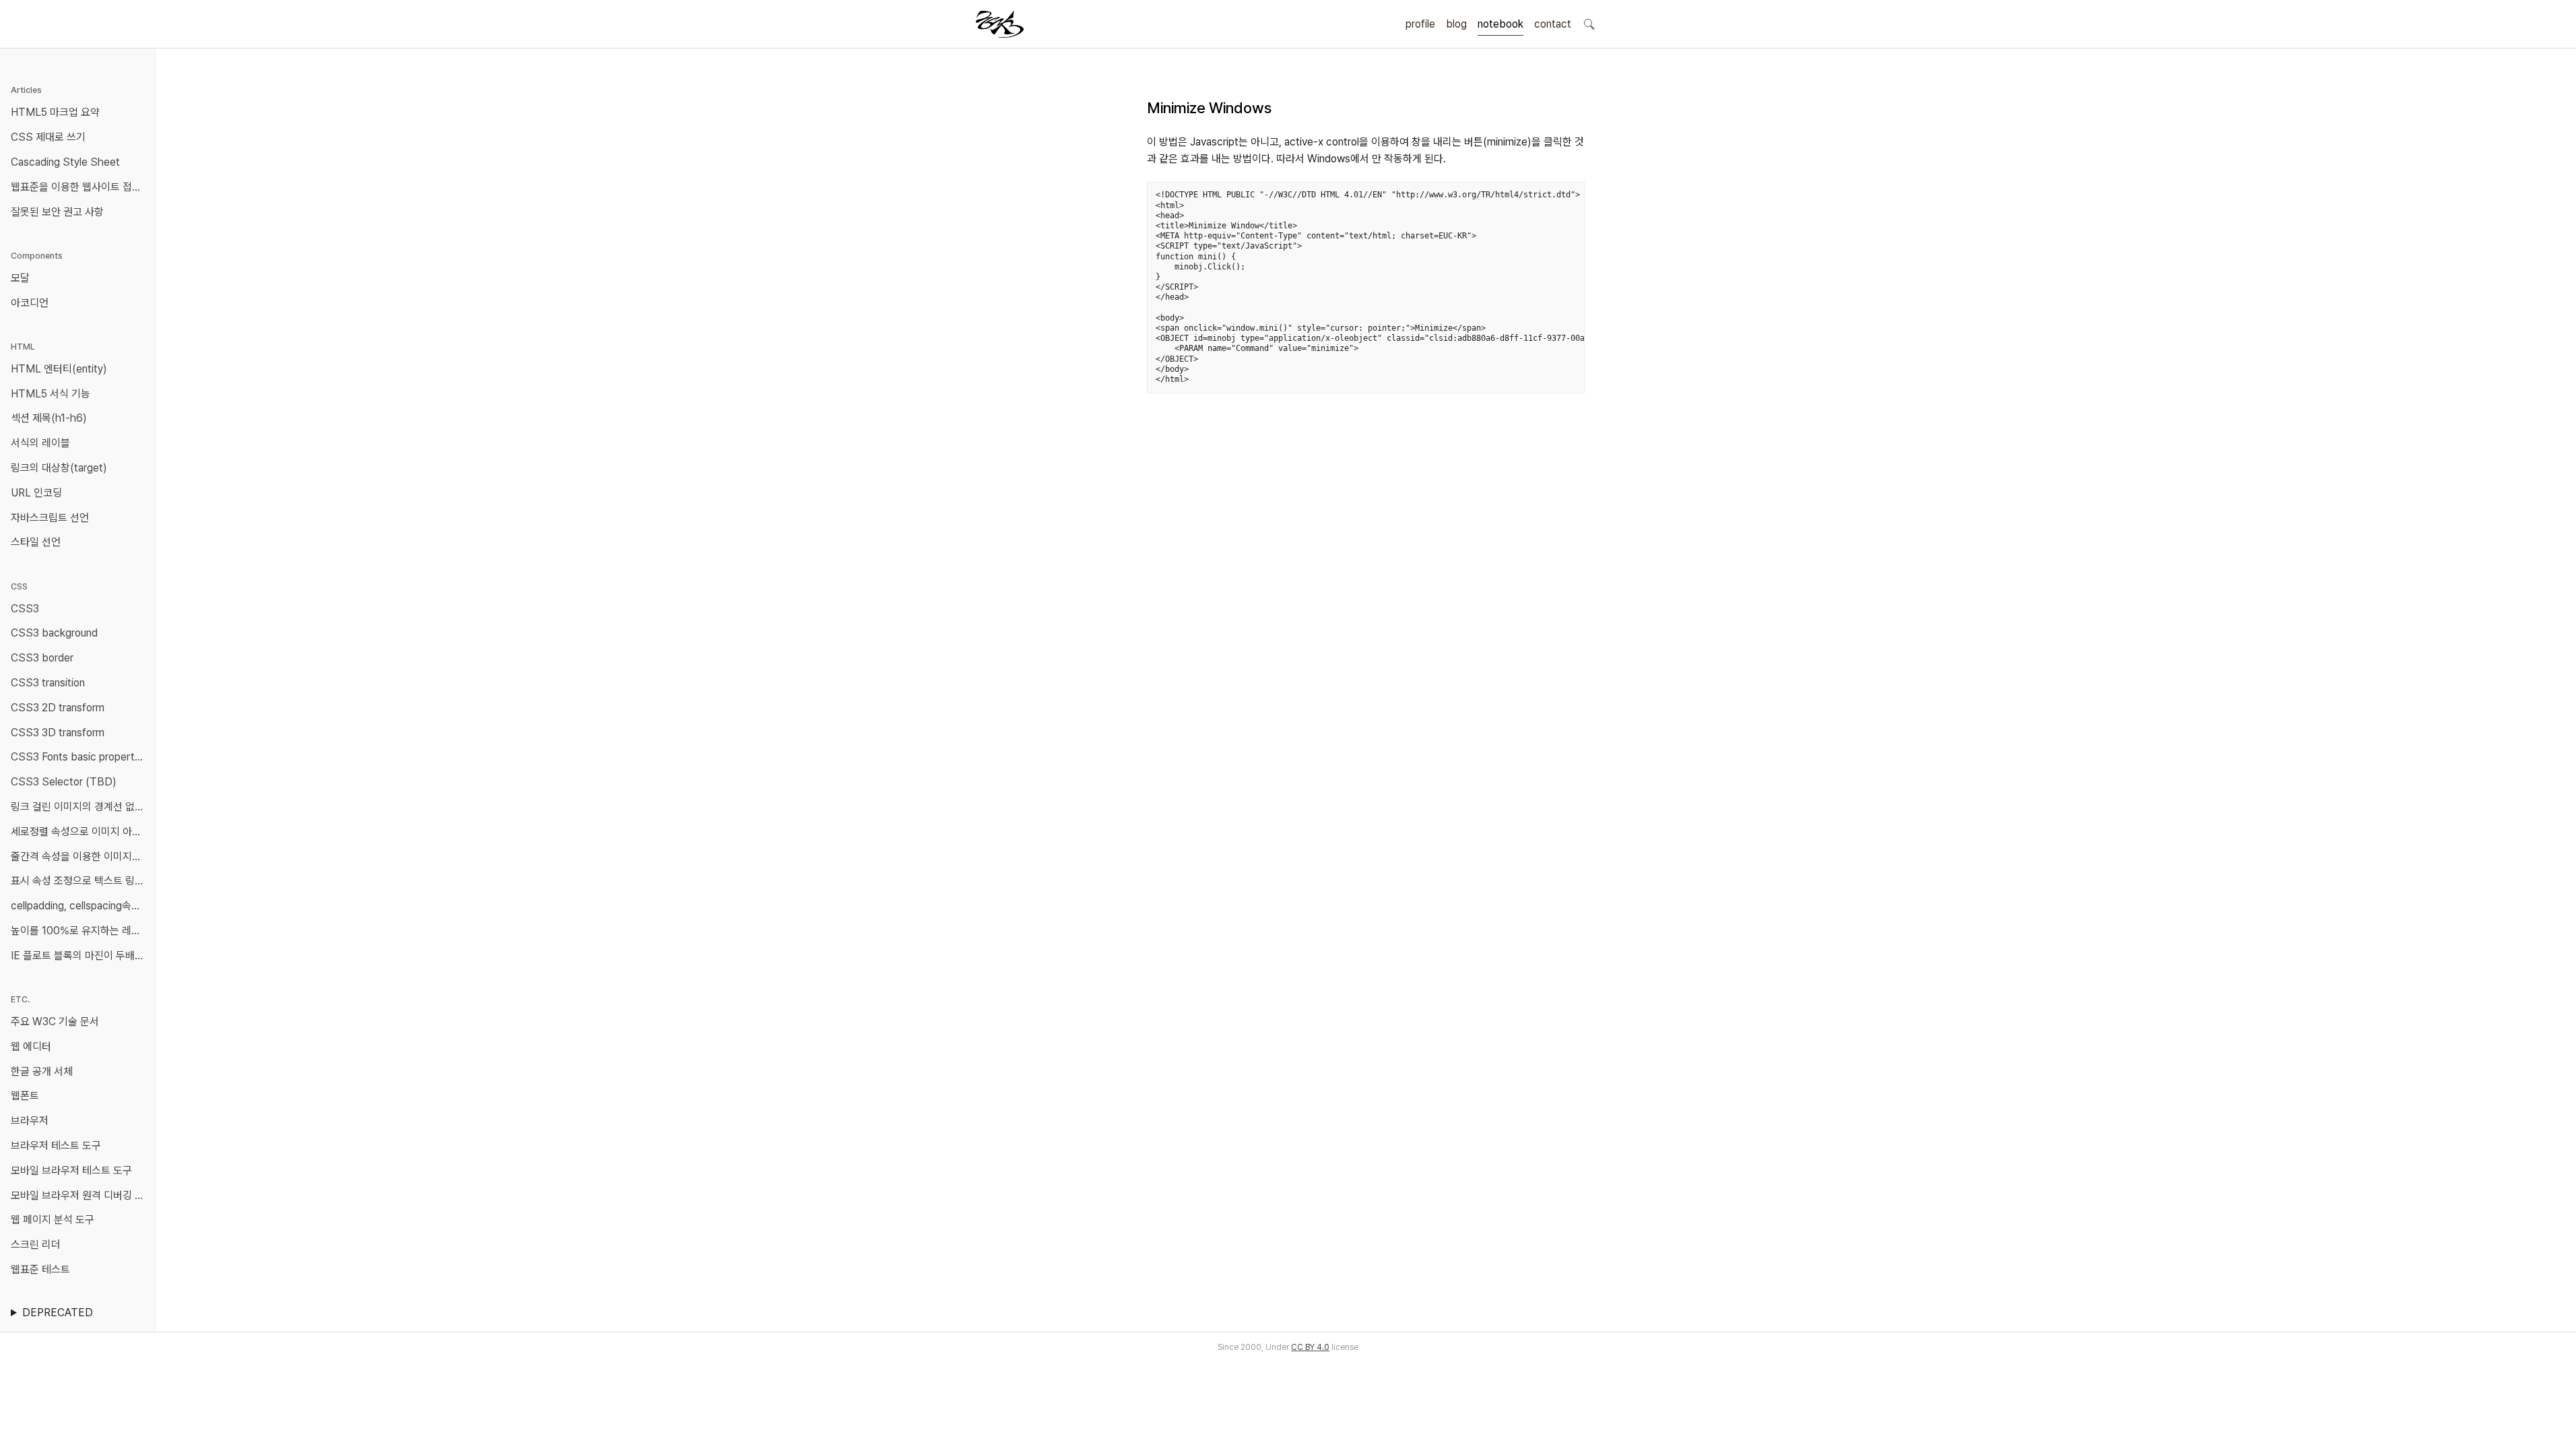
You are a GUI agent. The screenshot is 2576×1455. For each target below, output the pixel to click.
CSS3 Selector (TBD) (64, 782)
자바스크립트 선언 (50, 518)
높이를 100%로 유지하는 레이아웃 (80, 931)
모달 (20, 278)
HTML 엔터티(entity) (59, 369)
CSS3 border (42, 658)
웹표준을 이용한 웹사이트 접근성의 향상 (80, 187)
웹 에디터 (31, 1046)
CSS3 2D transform (58, 708)
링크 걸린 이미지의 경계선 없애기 (80, 807)
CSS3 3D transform (58, 733)
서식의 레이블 (40, 443)
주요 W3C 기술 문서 (55, 1022)
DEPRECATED (58, 1313)
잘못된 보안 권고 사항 (57, 212)
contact (1553, 24)
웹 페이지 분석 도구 (53, 1220)
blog (1456, 24)
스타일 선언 (36, 542)
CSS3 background (54, 633)
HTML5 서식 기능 (51, 394)
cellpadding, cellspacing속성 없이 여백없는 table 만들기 (80, 906)
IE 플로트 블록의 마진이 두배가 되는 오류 (80, 956)
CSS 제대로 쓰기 (48, 137)
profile (1420, 24)
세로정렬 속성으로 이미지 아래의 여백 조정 (80, 832)
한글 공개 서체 (42, 1071)
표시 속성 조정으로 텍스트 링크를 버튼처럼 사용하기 (80, 881)
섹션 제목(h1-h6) (49, 418)
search (1589, 24)
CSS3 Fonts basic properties (79, 757)
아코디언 (30, 303)
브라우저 (30, 1121)
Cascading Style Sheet (65, 162)
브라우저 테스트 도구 (56, 1145)
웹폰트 (25, 1096)
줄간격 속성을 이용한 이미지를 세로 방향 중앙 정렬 (80, 856)
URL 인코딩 (36, 493)
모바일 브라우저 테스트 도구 (71, 1170)
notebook (1500, 24)
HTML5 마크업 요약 (55, 112)
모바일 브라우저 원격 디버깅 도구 (80, 1195)
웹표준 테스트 (40, 1269)
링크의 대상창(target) (59, 468)
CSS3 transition (48, 683)
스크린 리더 (36, 1244)
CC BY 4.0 (1310, 1347)
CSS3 (25, 609)
